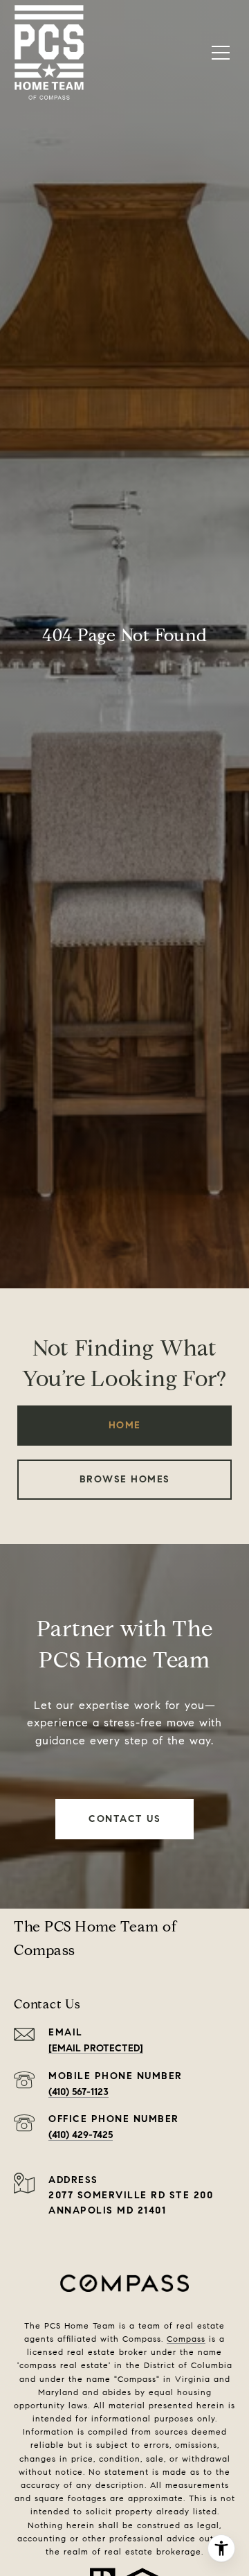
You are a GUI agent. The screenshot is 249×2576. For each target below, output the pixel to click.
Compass (186, 2339)
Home (125, 1425)
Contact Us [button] (124, 1819)
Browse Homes (125, 1479)
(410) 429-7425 (81, 2135)
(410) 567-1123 (79, 2092)
